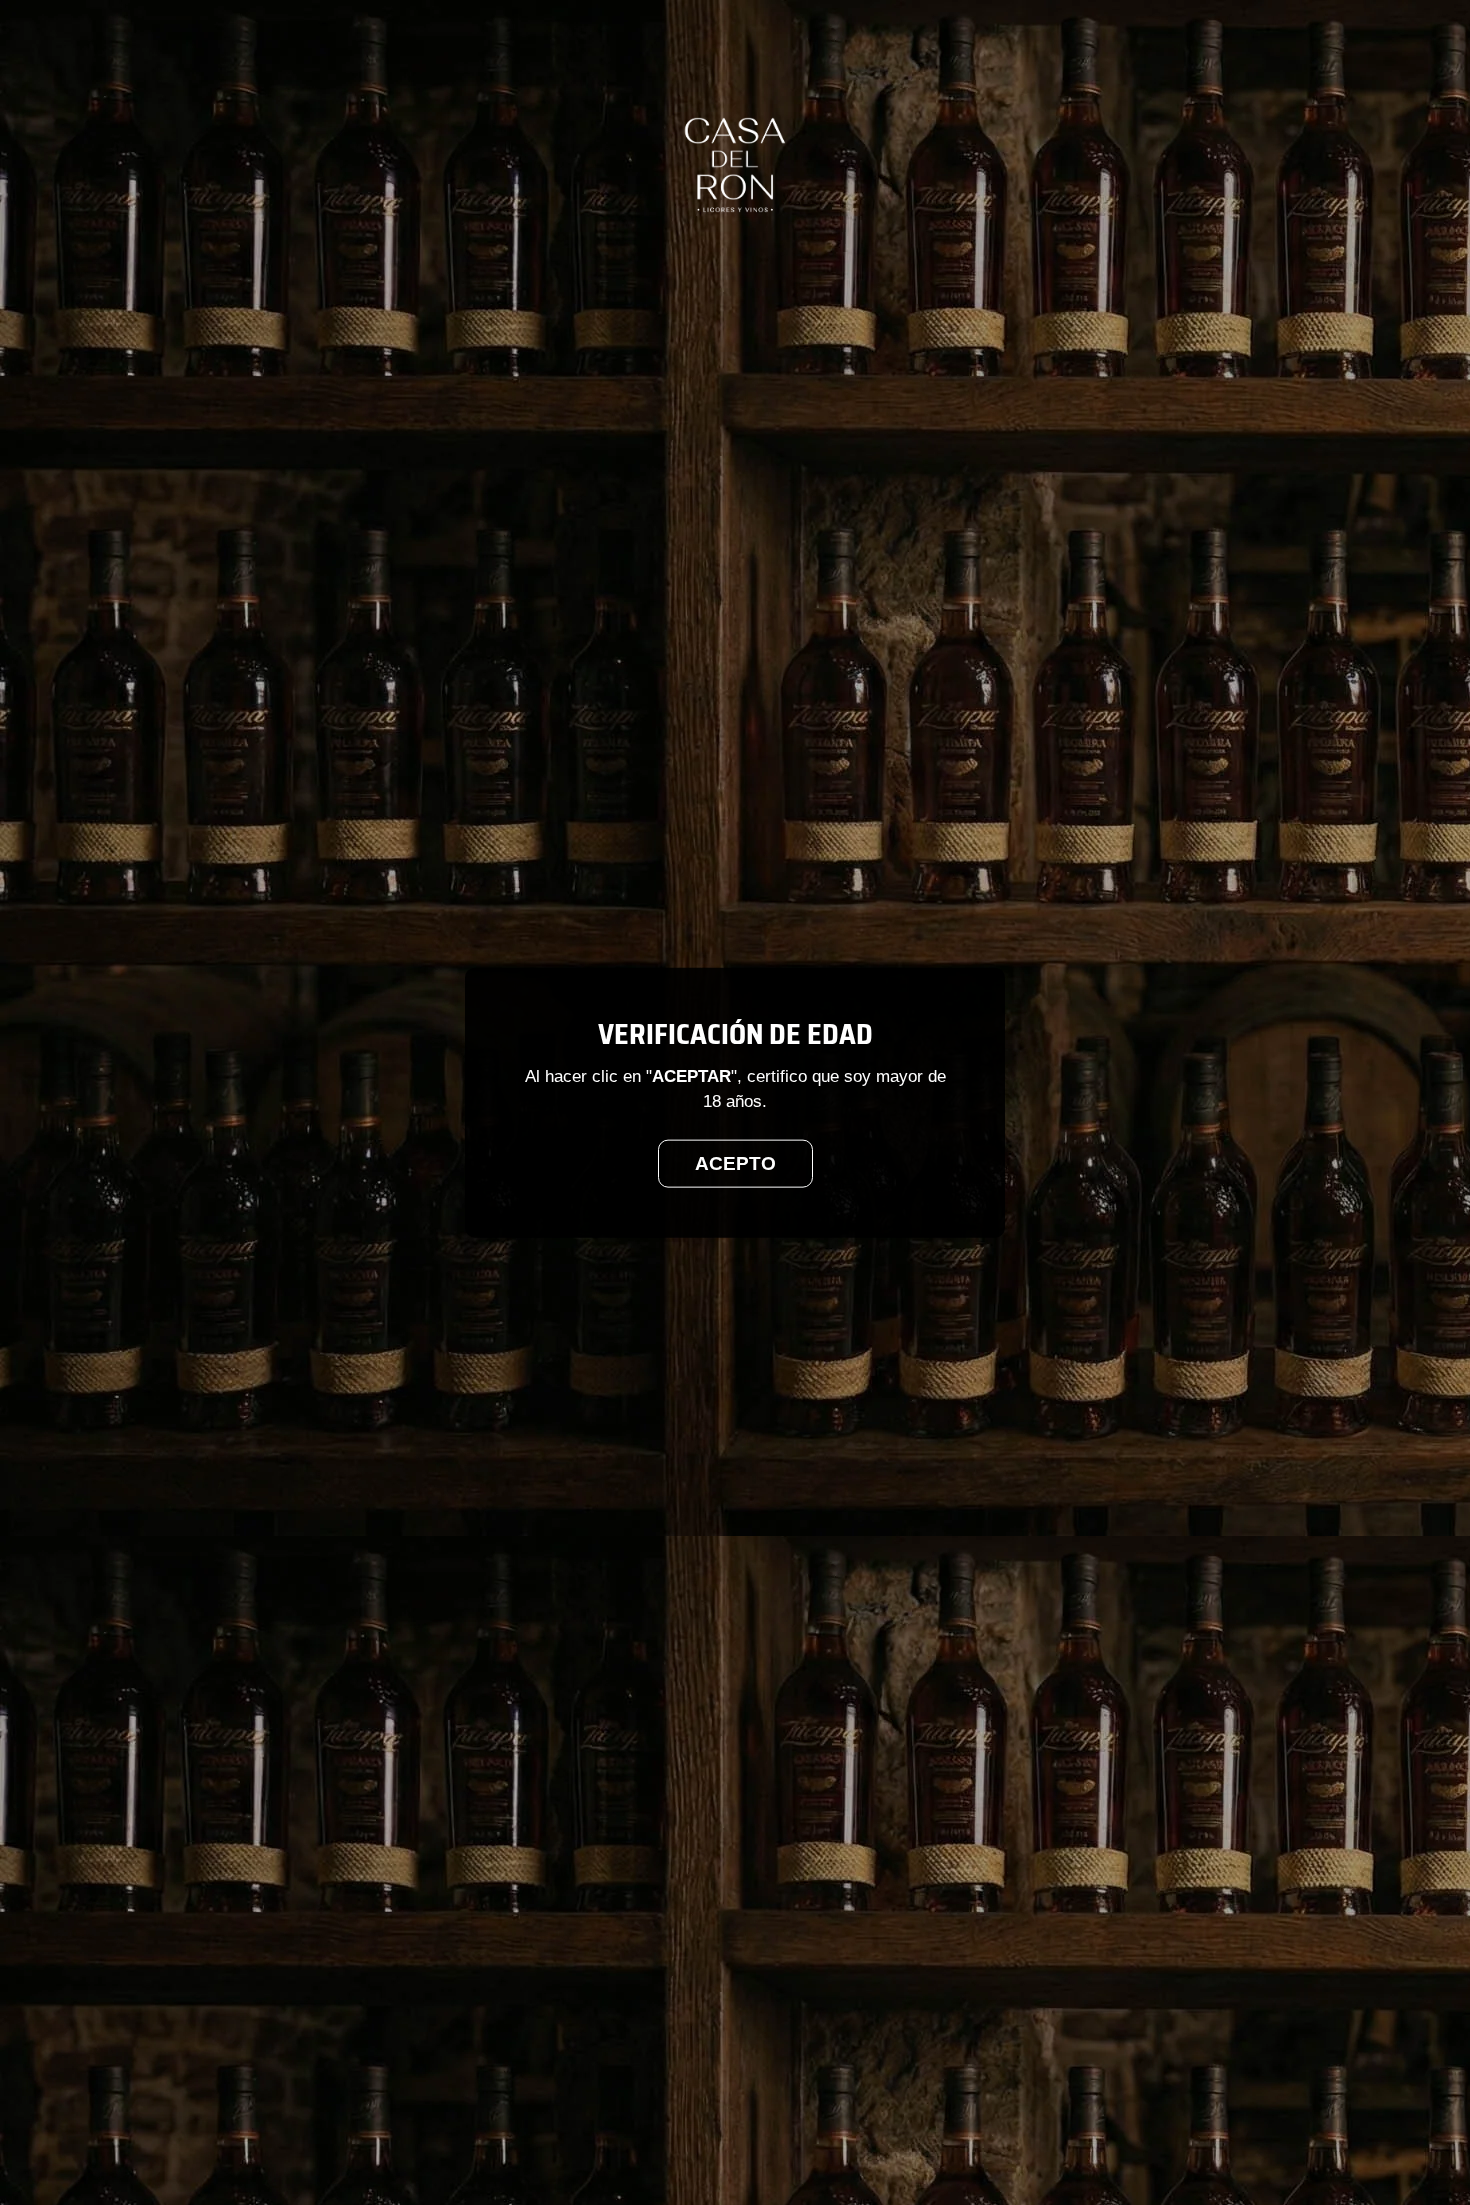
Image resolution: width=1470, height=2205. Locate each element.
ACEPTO (735, 1163)
